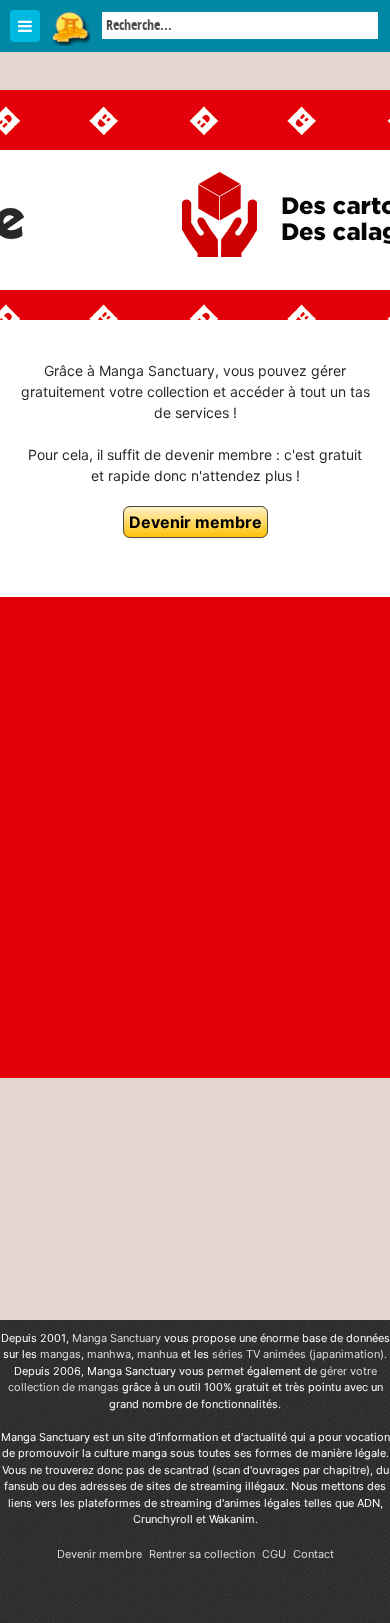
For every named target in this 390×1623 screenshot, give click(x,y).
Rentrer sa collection (202, 1554)
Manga (70, 27)
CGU (274, 1554)
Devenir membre (195, 522)
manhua (157, 1354)
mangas (60, 1354)
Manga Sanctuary (116, 1338)
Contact (313, 1554)
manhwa (109, 1354)
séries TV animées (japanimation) (298, 1354)
